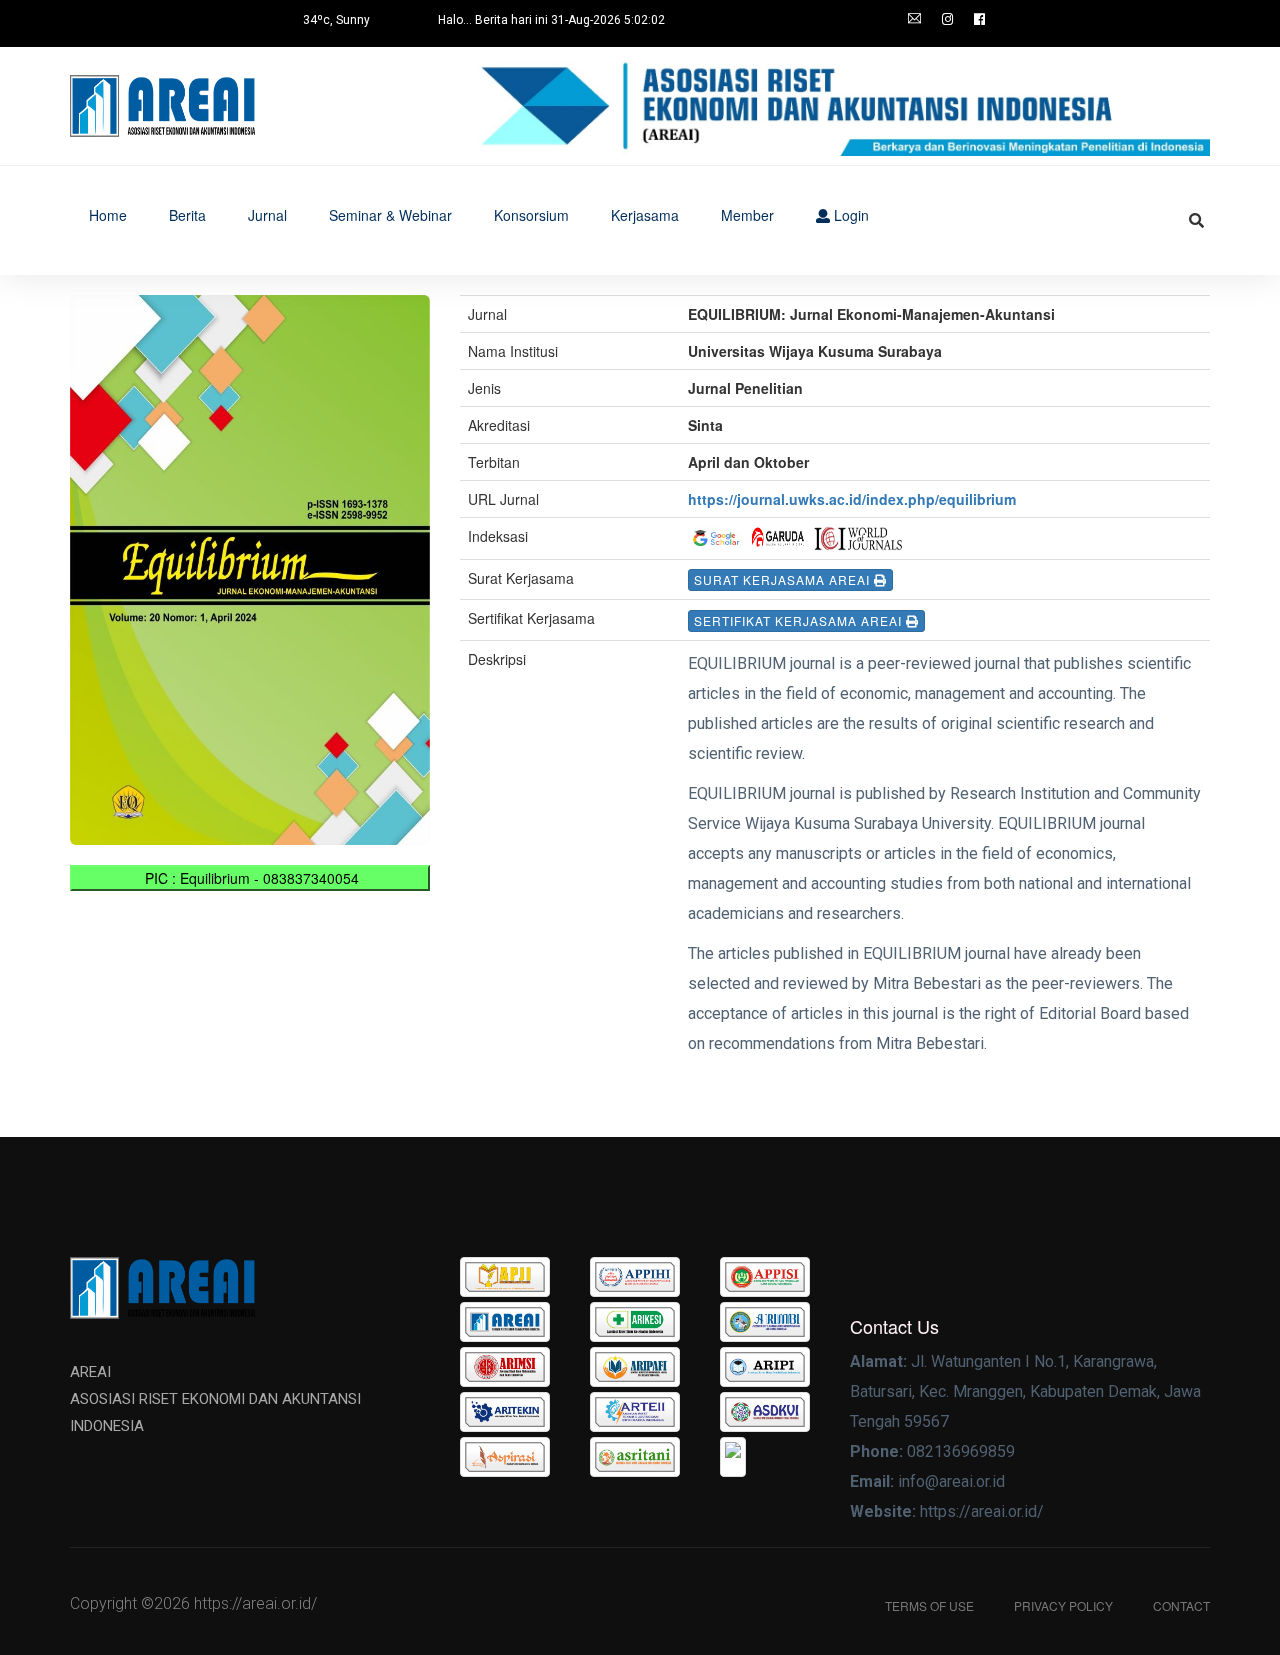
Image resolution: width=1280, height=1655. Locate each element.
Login (849, 215)
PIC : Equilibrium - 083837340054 (250, 878)
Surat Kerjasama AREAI (784, 579)
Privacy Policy (1063, 1605)
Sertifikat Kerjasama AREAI (800, 620)
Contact (1181, 1605)
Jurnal (267, 215)
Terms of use (929, 1605)
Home (108, 215)
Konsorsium (531, 215)
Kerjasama (645, 215)
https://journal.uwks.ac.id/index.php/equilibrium (852, 499)
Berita (187, 215)
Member (747, 215)
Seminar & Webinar (390, 215)
